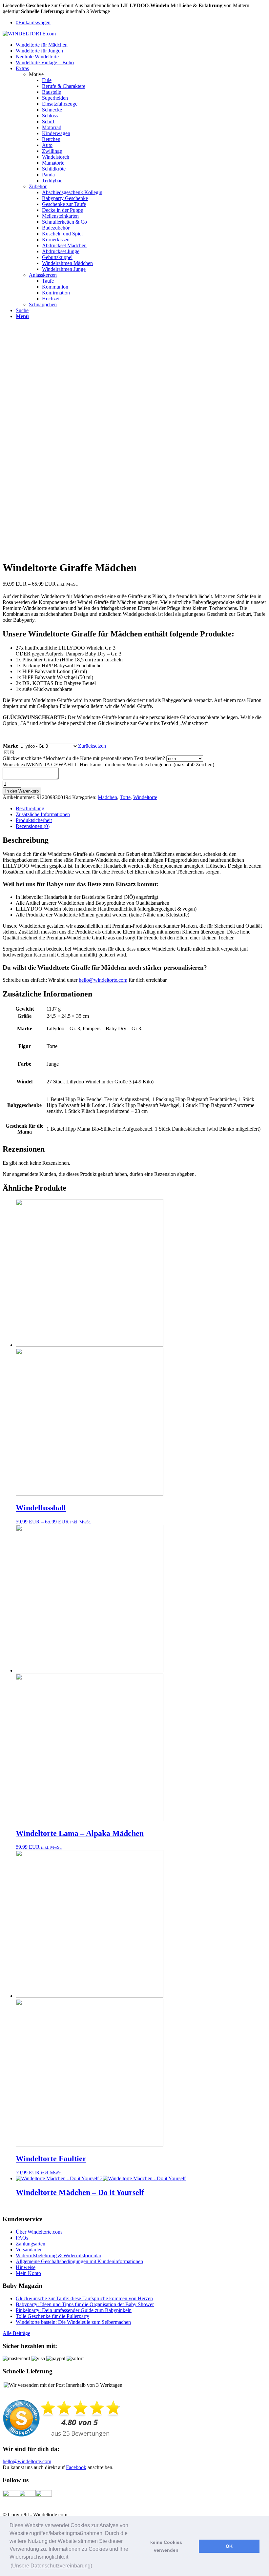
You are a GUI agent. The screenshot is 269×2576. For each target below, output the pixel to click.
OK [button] (229, 2546)
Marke (10, 746)
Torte (125, 797)
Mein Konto (28, 2273)
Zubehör (38, 186)
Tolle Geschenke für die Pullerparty (52, 2316)
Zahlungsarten (31, 2244)
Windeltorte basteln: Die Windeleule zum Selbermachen (73, 2322)
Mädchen (107, 797)
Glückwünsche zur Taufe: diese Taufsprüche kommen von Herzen (84, 2298)
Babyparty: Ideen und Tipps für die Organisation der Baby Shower (85, 2304)
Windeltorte (145, 797)
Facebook (76, 2467)
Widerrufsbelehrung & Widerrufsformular (59, 2255)
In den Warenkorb (22, 791)
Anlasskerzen (43, 275)
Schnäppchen (43, 304)
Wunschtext (108, 765)
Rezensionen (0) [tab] (33, 826)
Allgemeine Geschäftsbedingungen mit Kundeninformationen (79, 2261)
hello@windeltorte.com (103, 980)
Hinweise (26, 2267)
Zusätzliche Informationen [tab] (43, 814)
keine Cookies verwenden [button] (166, 2546)
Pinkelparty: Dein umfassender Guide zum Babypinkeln (74, 2310)
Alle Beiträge (16, 2333)
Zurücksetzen (92, 746)
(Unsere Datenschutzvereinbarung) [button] (51, 2566)
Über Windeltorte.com (39, 2232)
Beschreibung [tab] (30, 808)
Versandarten (29, 2250)
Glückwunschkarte (84, 758)
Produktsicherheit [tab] (34, 820)
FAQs (22, 2238)
